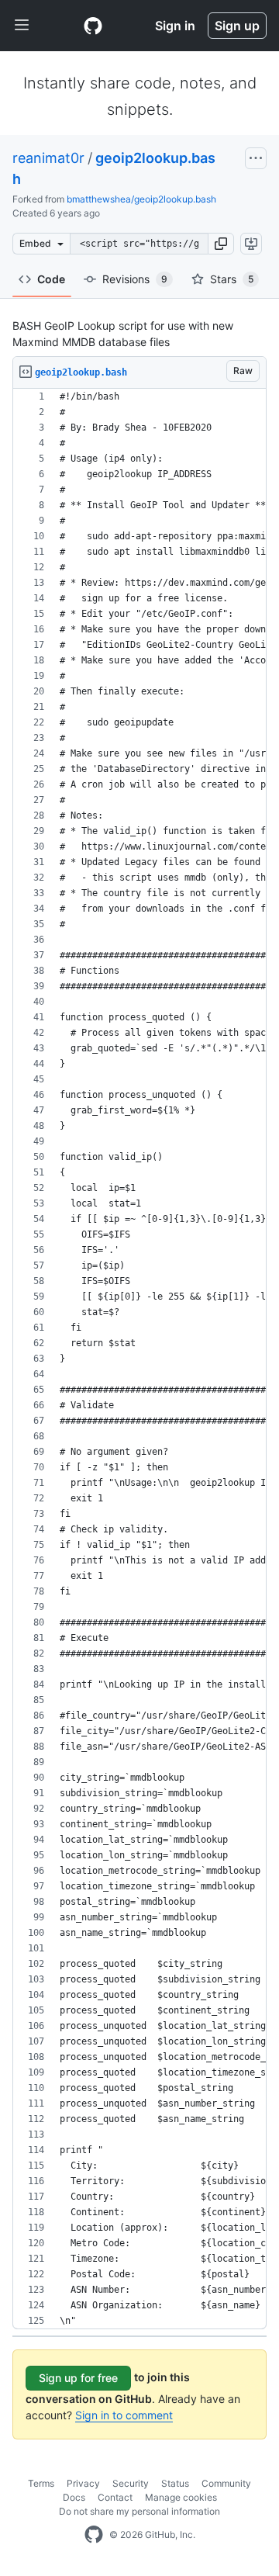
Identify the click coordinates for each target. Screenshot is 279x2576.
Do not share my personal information (139, 2511)
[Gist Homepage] (93, 26)
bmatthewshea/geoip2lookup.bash (141, 199)
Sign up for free (78, 2378)
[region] (139, 1359)
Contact (115, 2497)
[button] (221, 244)
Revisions (135, 279)
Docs (74, 2497)
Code (51, 279)
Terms (41, 2483)
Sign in (175, 26)
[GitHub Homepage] (94, 2535)
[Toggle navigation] (22, 26)
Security (131, 2483)
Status (175, 2483)
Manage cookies (181, 2497)
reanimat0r (48, 158)
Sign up (237, 26)
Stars (232, 279)
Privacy (83, 2483)
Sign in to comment (124, 2415)
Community (226, 2483)
